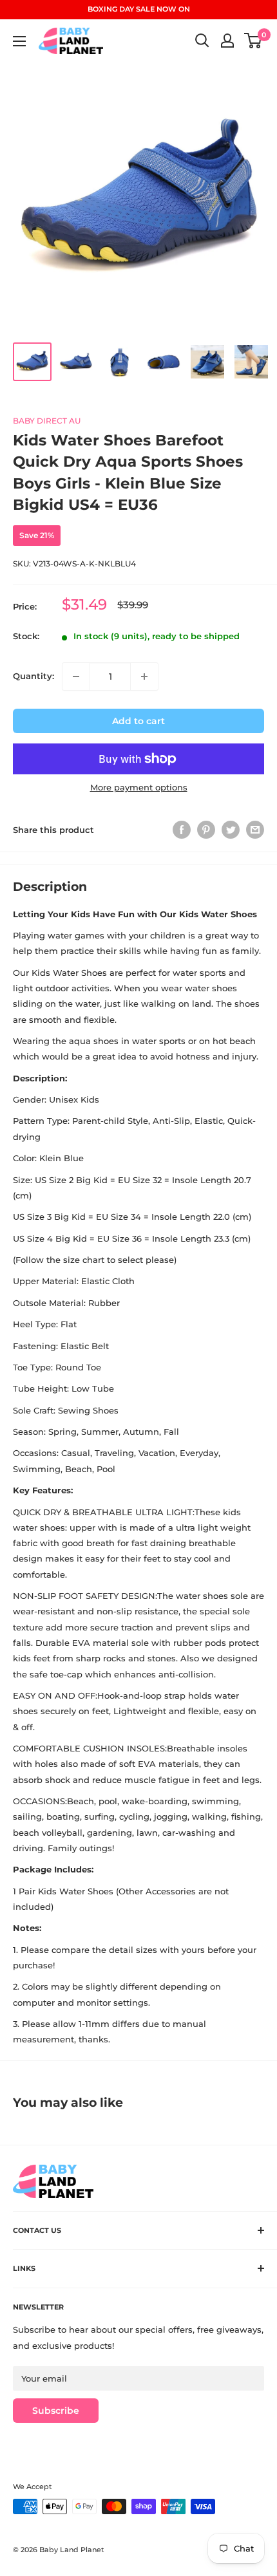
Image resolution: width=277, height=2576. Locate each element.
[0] (253, 41)
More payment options (139, 787)
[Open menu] (19, 41)
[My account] (227, 41)
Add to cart (138, 721)
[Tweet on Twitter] (231, 830)
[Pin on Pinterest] (206, 830)
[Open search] (202, 41)
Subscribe (56, 2411)
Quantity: (33, 676)
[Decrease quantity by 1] (76, 677)
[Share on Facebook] (182, 830)
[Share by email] (255, 830)
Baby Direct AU (47, 421)
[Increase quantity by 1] (144, 677)
